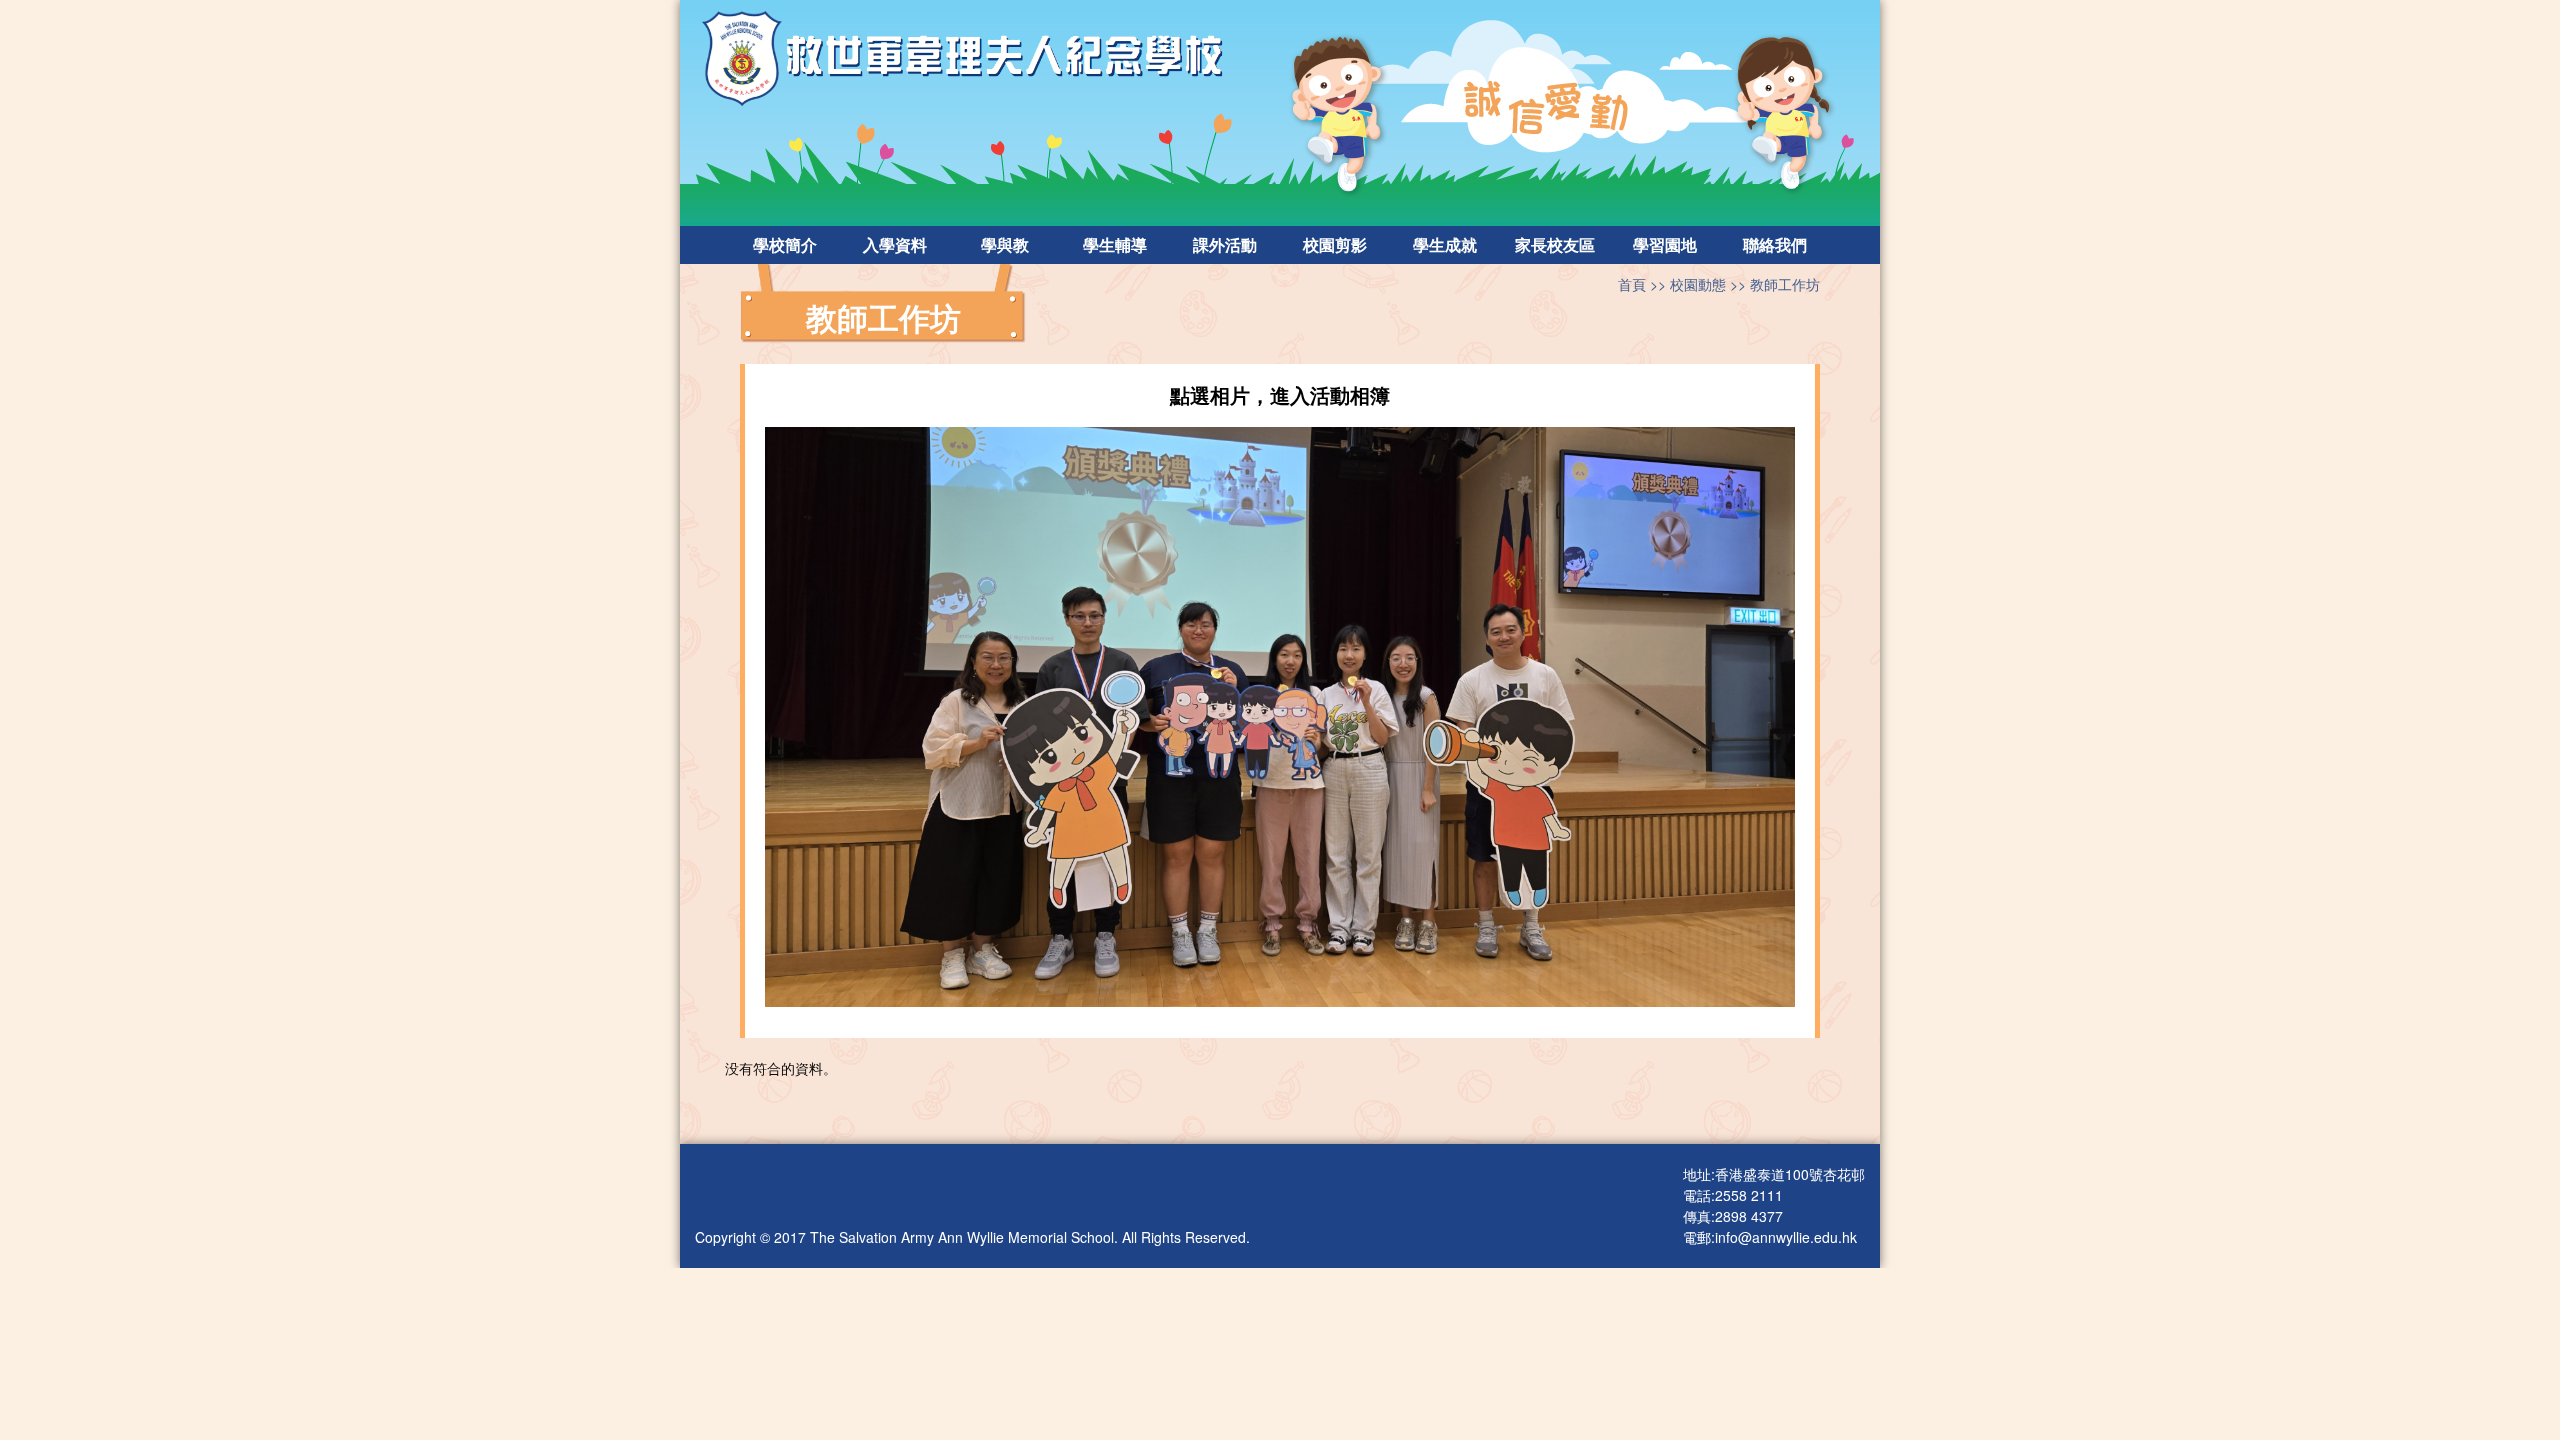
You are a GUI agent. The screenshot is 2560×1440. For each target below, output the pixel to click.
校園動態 (1698, 284)
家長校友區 (1555, 244)
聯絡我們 (1775, 244)
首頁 (1632, 284)
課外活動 (1225, 244)
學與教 (1005, 244)
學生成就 (1445, 244)
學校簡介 (785, 244)
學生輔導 (1115, 244)
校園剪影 (1335, 244)
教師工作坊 (1785, 284)
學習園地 (1665, 244)
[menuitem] (785, 245)
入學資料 (895, 244)
